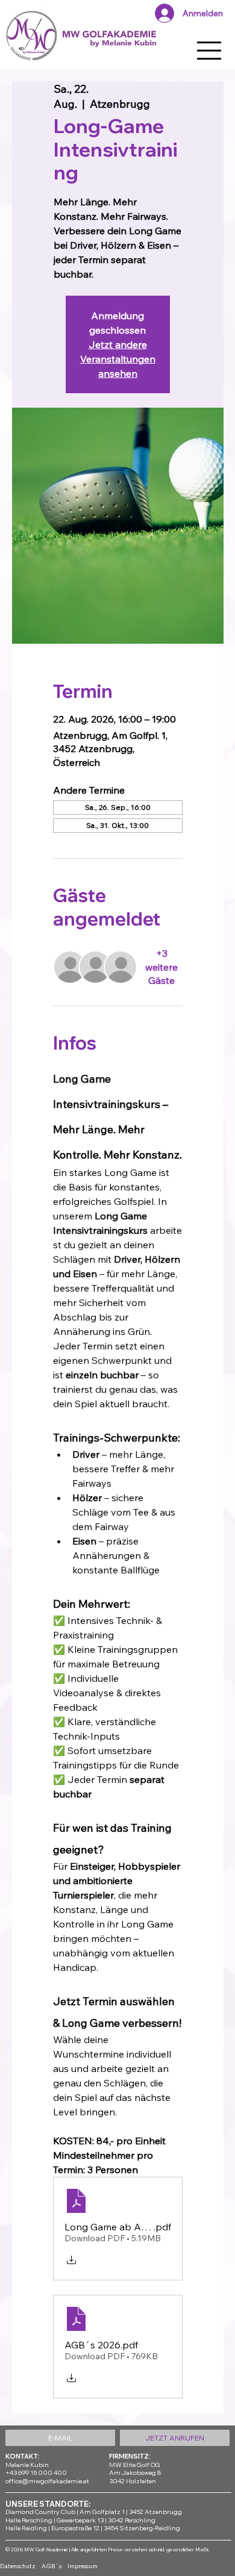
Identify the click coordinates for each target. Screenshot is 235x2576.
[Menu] (210, 51)
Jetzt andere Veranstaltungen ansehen (118, 359)
